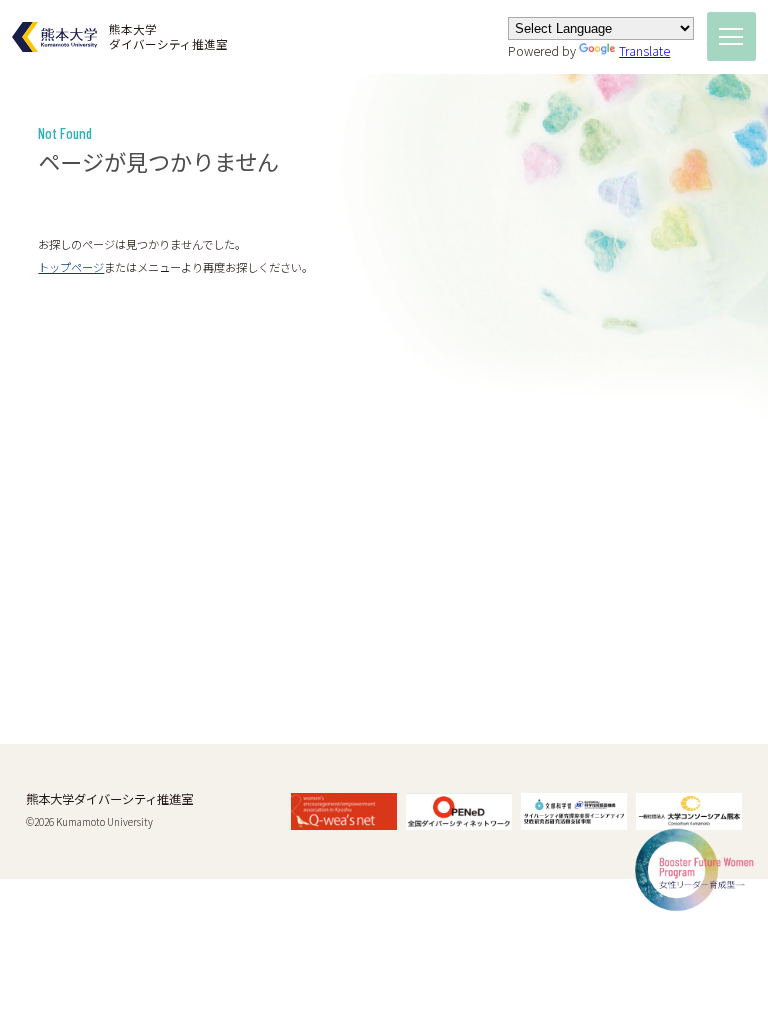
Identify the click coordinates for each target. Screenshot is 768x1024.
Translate (644, 51)
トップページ (71, 267)
